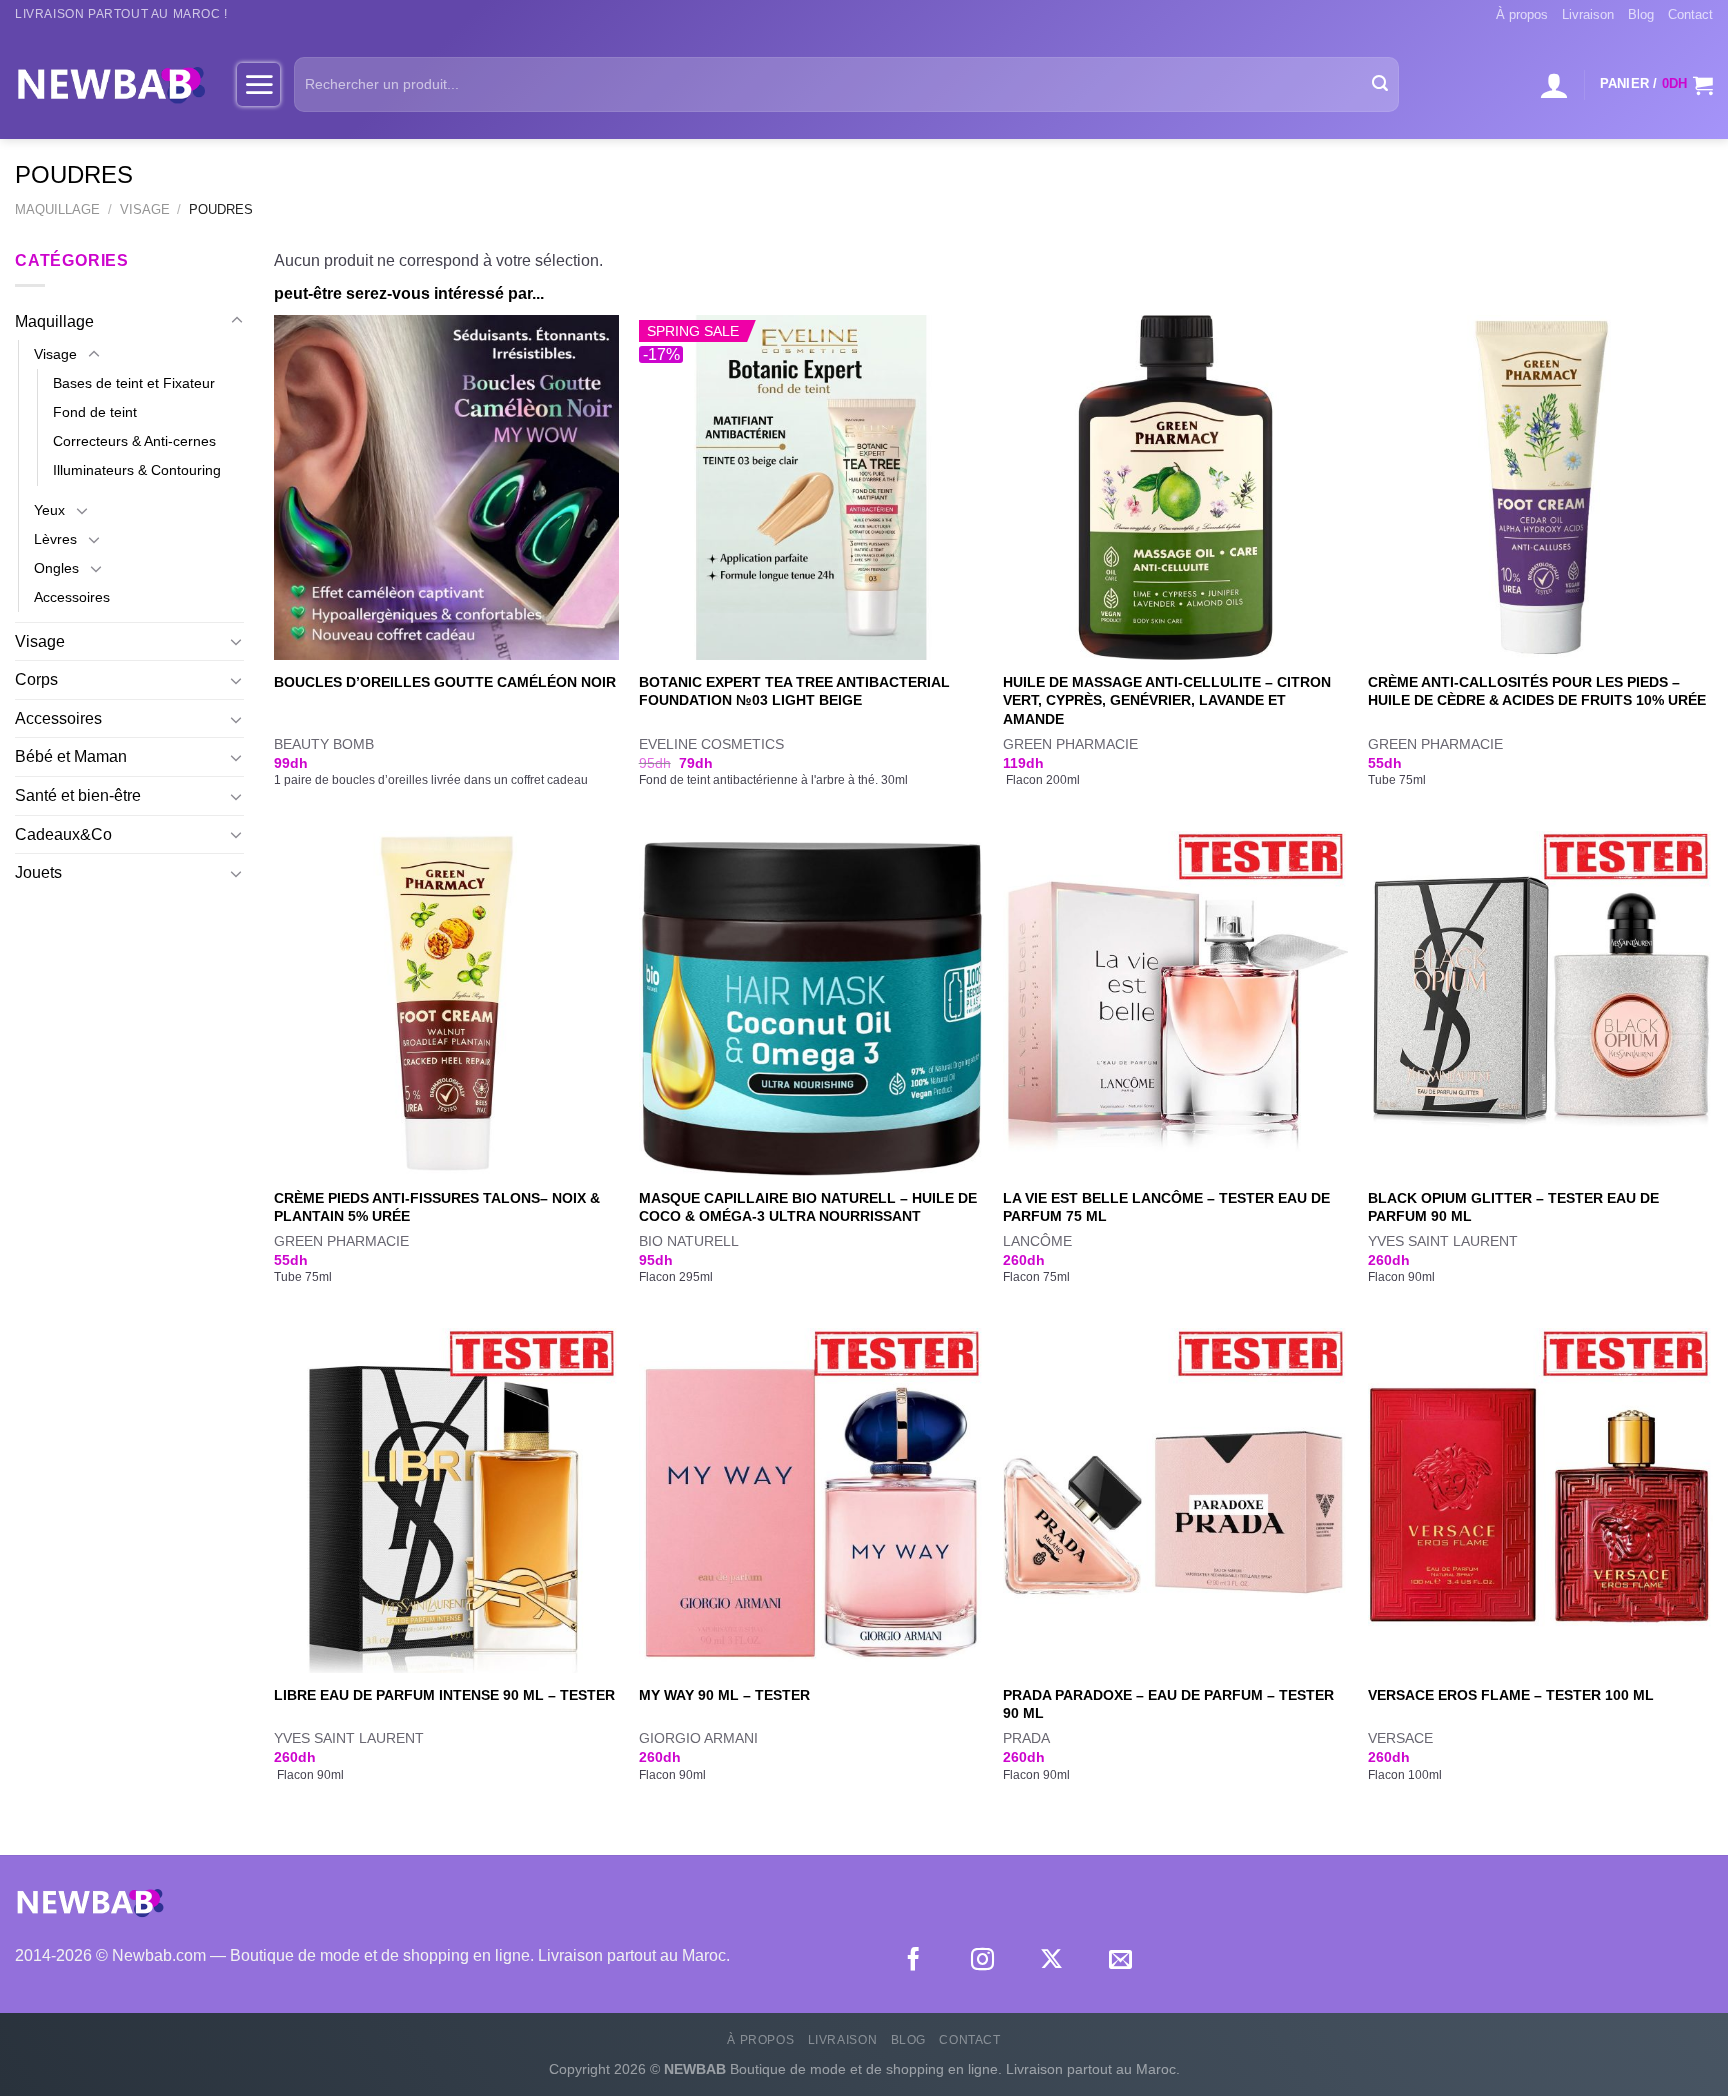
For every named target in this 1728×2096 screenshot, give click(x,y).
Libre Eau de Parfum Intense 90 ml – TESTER (444, 1695)
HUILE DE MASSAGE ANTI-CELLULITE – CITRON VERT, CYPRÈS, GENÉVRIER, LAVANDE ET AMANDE (1167, 700)
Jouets (38, 872)
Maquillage (57, 209)
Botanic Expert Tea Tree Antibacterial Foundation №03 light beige (794, 691)
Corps (36, 679)
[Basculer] (237, 321)
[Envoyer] (1380, 85)
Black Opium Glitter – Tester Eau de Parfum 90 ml (1513, 1207)
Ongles (56, 568)
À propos (1522, 14)
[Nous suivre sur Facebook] (913, 1961)
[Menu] (258, 84)
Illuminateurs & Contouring (137, 470)
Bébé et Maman (71, 756)
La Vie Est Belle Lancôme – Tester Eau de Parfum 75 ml (1166, 1207)
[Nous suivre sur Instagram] (982, 1961)
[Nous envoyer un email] (1120, 1961)
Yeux (49, 510)
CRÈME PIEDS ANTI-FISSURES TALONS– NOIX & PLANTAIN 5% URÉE (437, 1207)
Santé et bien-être (78, 795)
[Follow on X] (1051, 1961)
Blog (1641, 14)
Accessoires (72, 597)
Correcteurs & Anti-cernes (134, 441)
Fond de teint (95, 412)
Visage (145, 209)
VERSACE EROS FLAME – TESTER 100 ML (1511, 1695)
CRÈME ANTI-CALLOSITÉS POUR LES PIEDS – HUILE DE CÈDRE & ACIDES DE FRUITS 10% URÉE (1537, 691)
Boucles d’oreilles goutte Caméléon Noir (445, 682)
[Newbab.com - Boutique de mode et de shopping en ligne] (111, 84)
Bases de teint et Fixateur (134, 383)
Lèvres (55, 539)
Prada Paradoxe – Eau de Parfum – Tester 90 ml (1168, 1704)
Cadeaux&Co (63, 834)
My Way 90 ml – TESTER (724, 1695)
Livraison (1588, 14)
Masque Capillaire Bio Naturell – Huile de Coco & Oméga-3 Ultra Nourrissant (808, 1207)
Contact (1690, 14)
